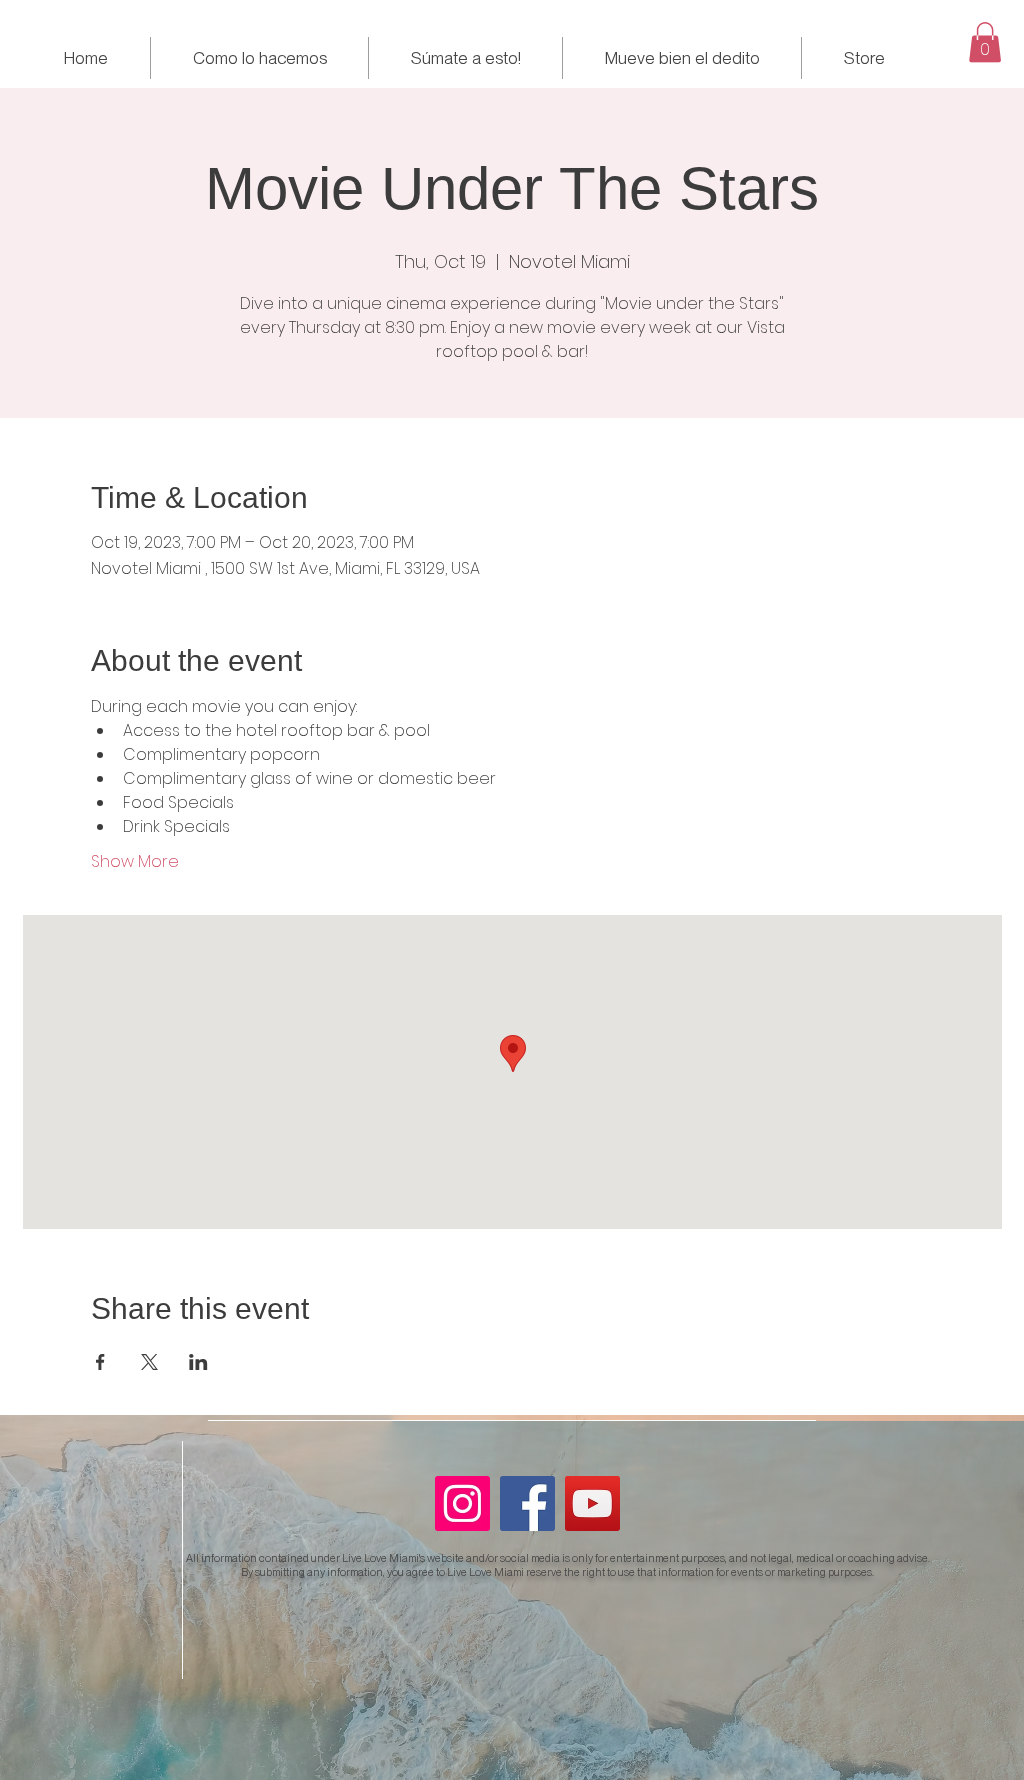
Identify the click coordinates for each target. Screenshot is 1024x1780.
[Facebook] (527, 1503)
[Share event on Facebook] (100, 1362)
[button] (985, 42)
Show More (135, 862)
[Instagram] (462, 1503)
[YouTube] (592, 1503)
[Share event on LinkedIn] (198, 1362)
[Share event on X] (149, 1362)
